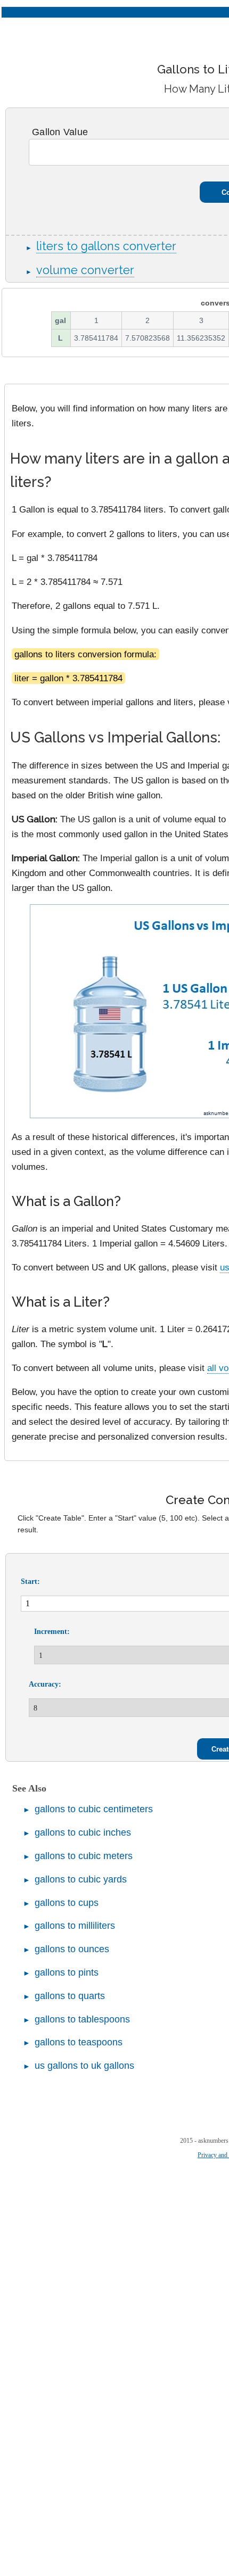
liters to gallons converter (106, 246)
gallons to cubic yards (81, 1879)
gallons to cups (67, 1903)
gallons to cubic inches (83, 1832)
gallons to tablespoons (82, 2019)
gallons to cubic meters (84, 1856)
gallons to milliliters (75, 1926)
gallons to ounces (72, 1949)
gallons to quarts (70, 1996)
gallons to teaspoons (79, 2042)
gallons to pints (67, 1972)
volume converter (85, 270)
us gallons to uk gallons (84, 2066)
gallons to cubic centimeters (94, 1809)
